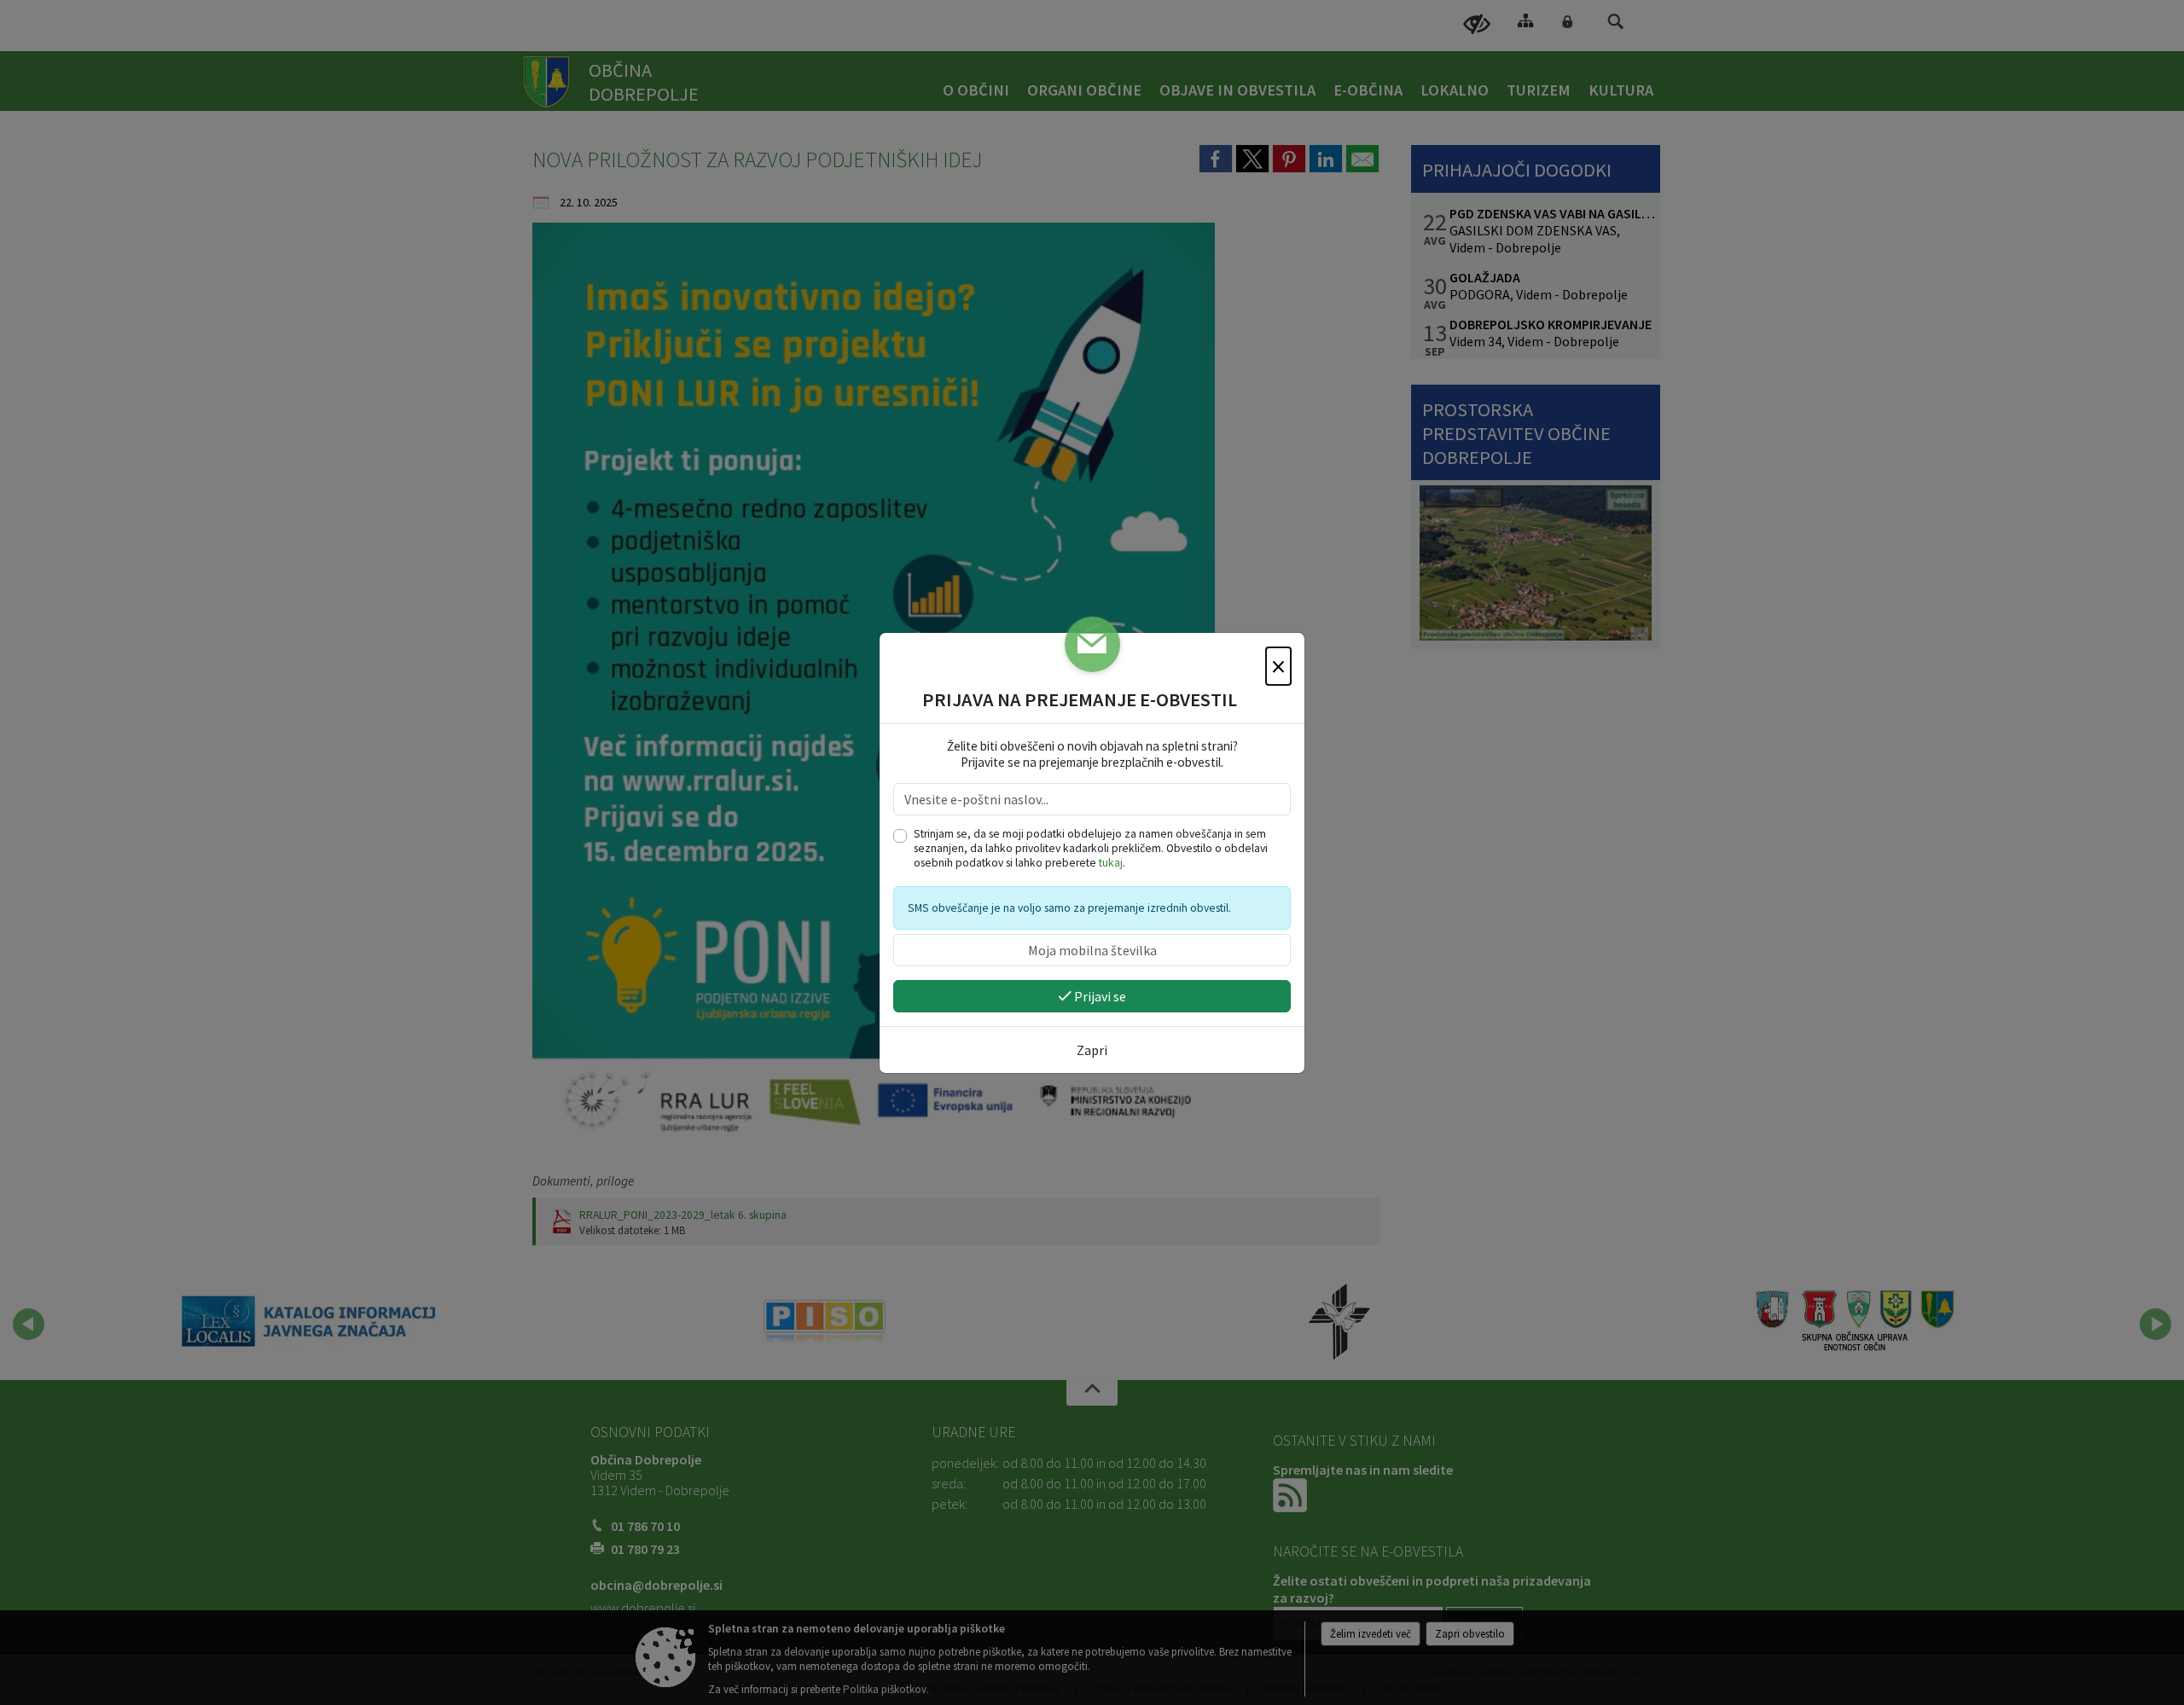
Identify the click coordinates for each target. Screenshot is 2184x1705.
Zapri (1092, 1050)
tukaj (1111, 863)
